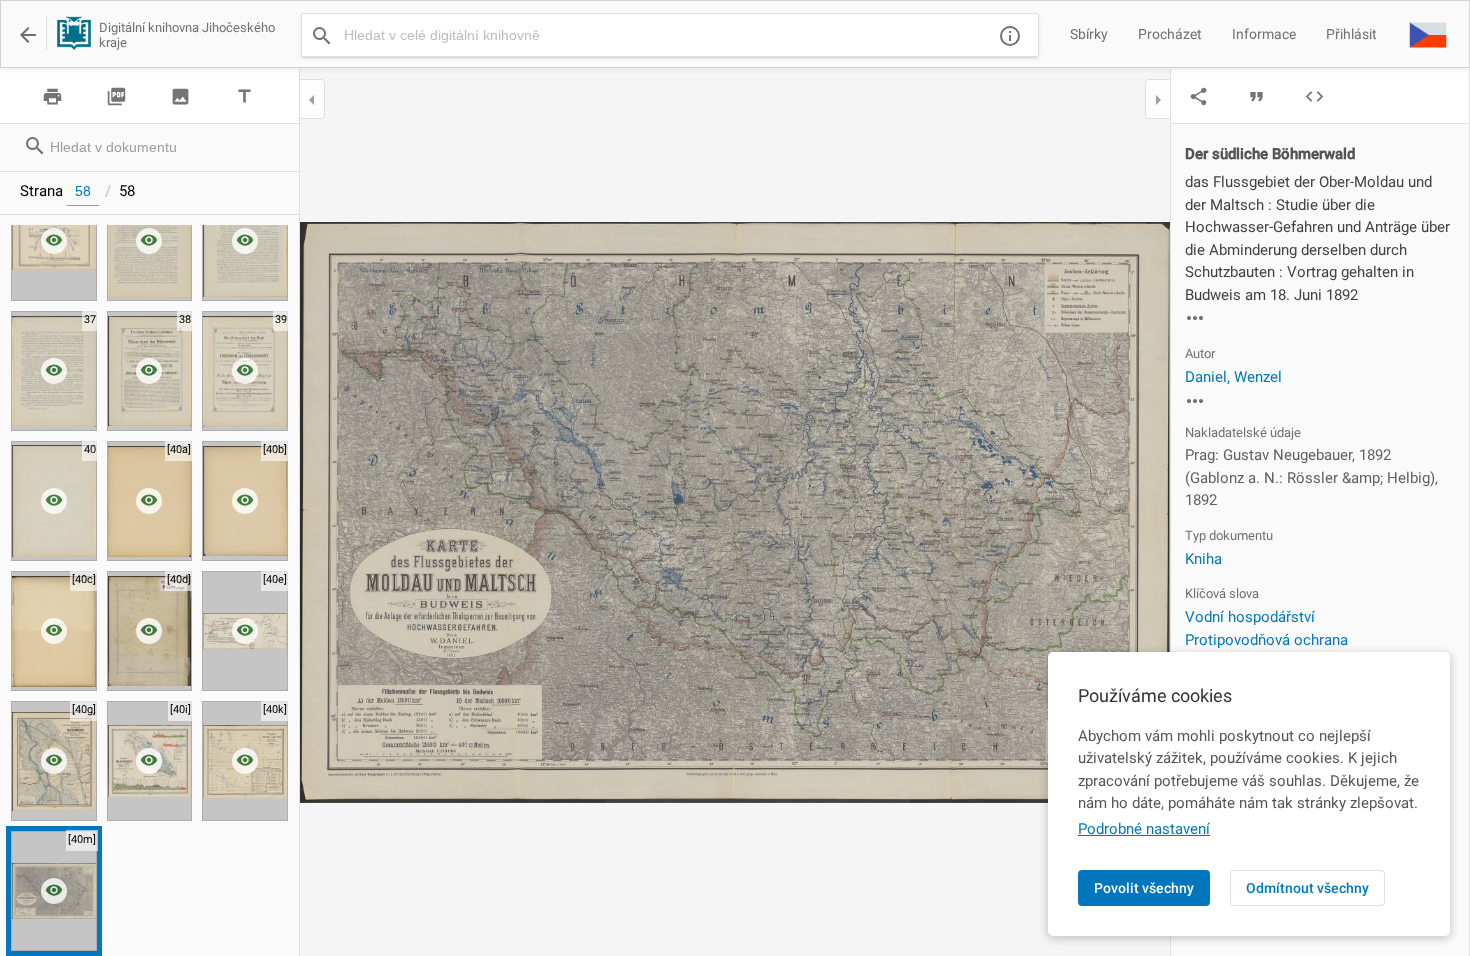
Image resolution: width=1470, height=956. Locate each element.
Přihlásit (1351, 34)
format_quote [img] (1256, 96)
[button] (1428, 34)
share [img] (1198, 96)
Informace (1264, 34)
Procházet (1170, 34)
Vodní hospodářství (1250, 617)
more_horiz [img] (1195, 318)
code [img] (1314, 96)
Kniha (1203, 559)
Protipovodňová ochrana (1266, 640)
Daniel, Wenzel (1233, 377)
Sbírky (1089, 34)
